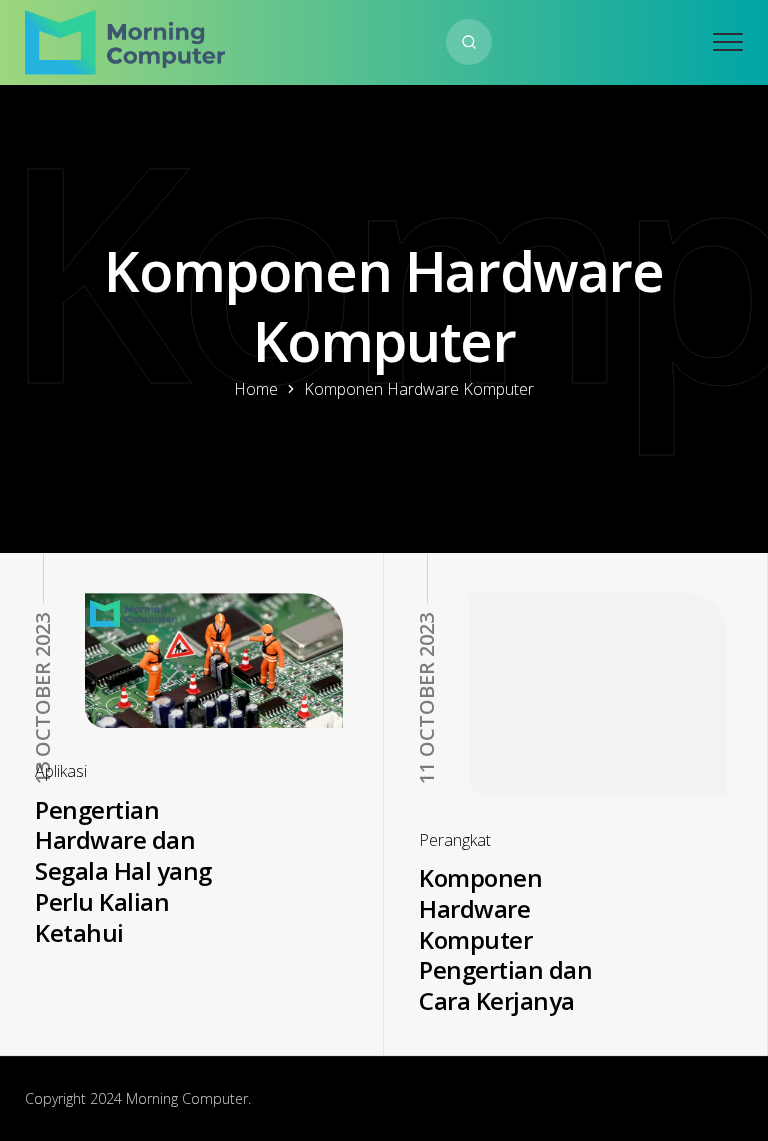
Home (256, 389)
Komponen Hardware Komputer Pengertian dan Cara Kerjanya (505, 939)
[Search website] (469, 42)
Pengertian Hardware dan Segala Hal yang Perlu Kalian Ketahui (123, 871)
